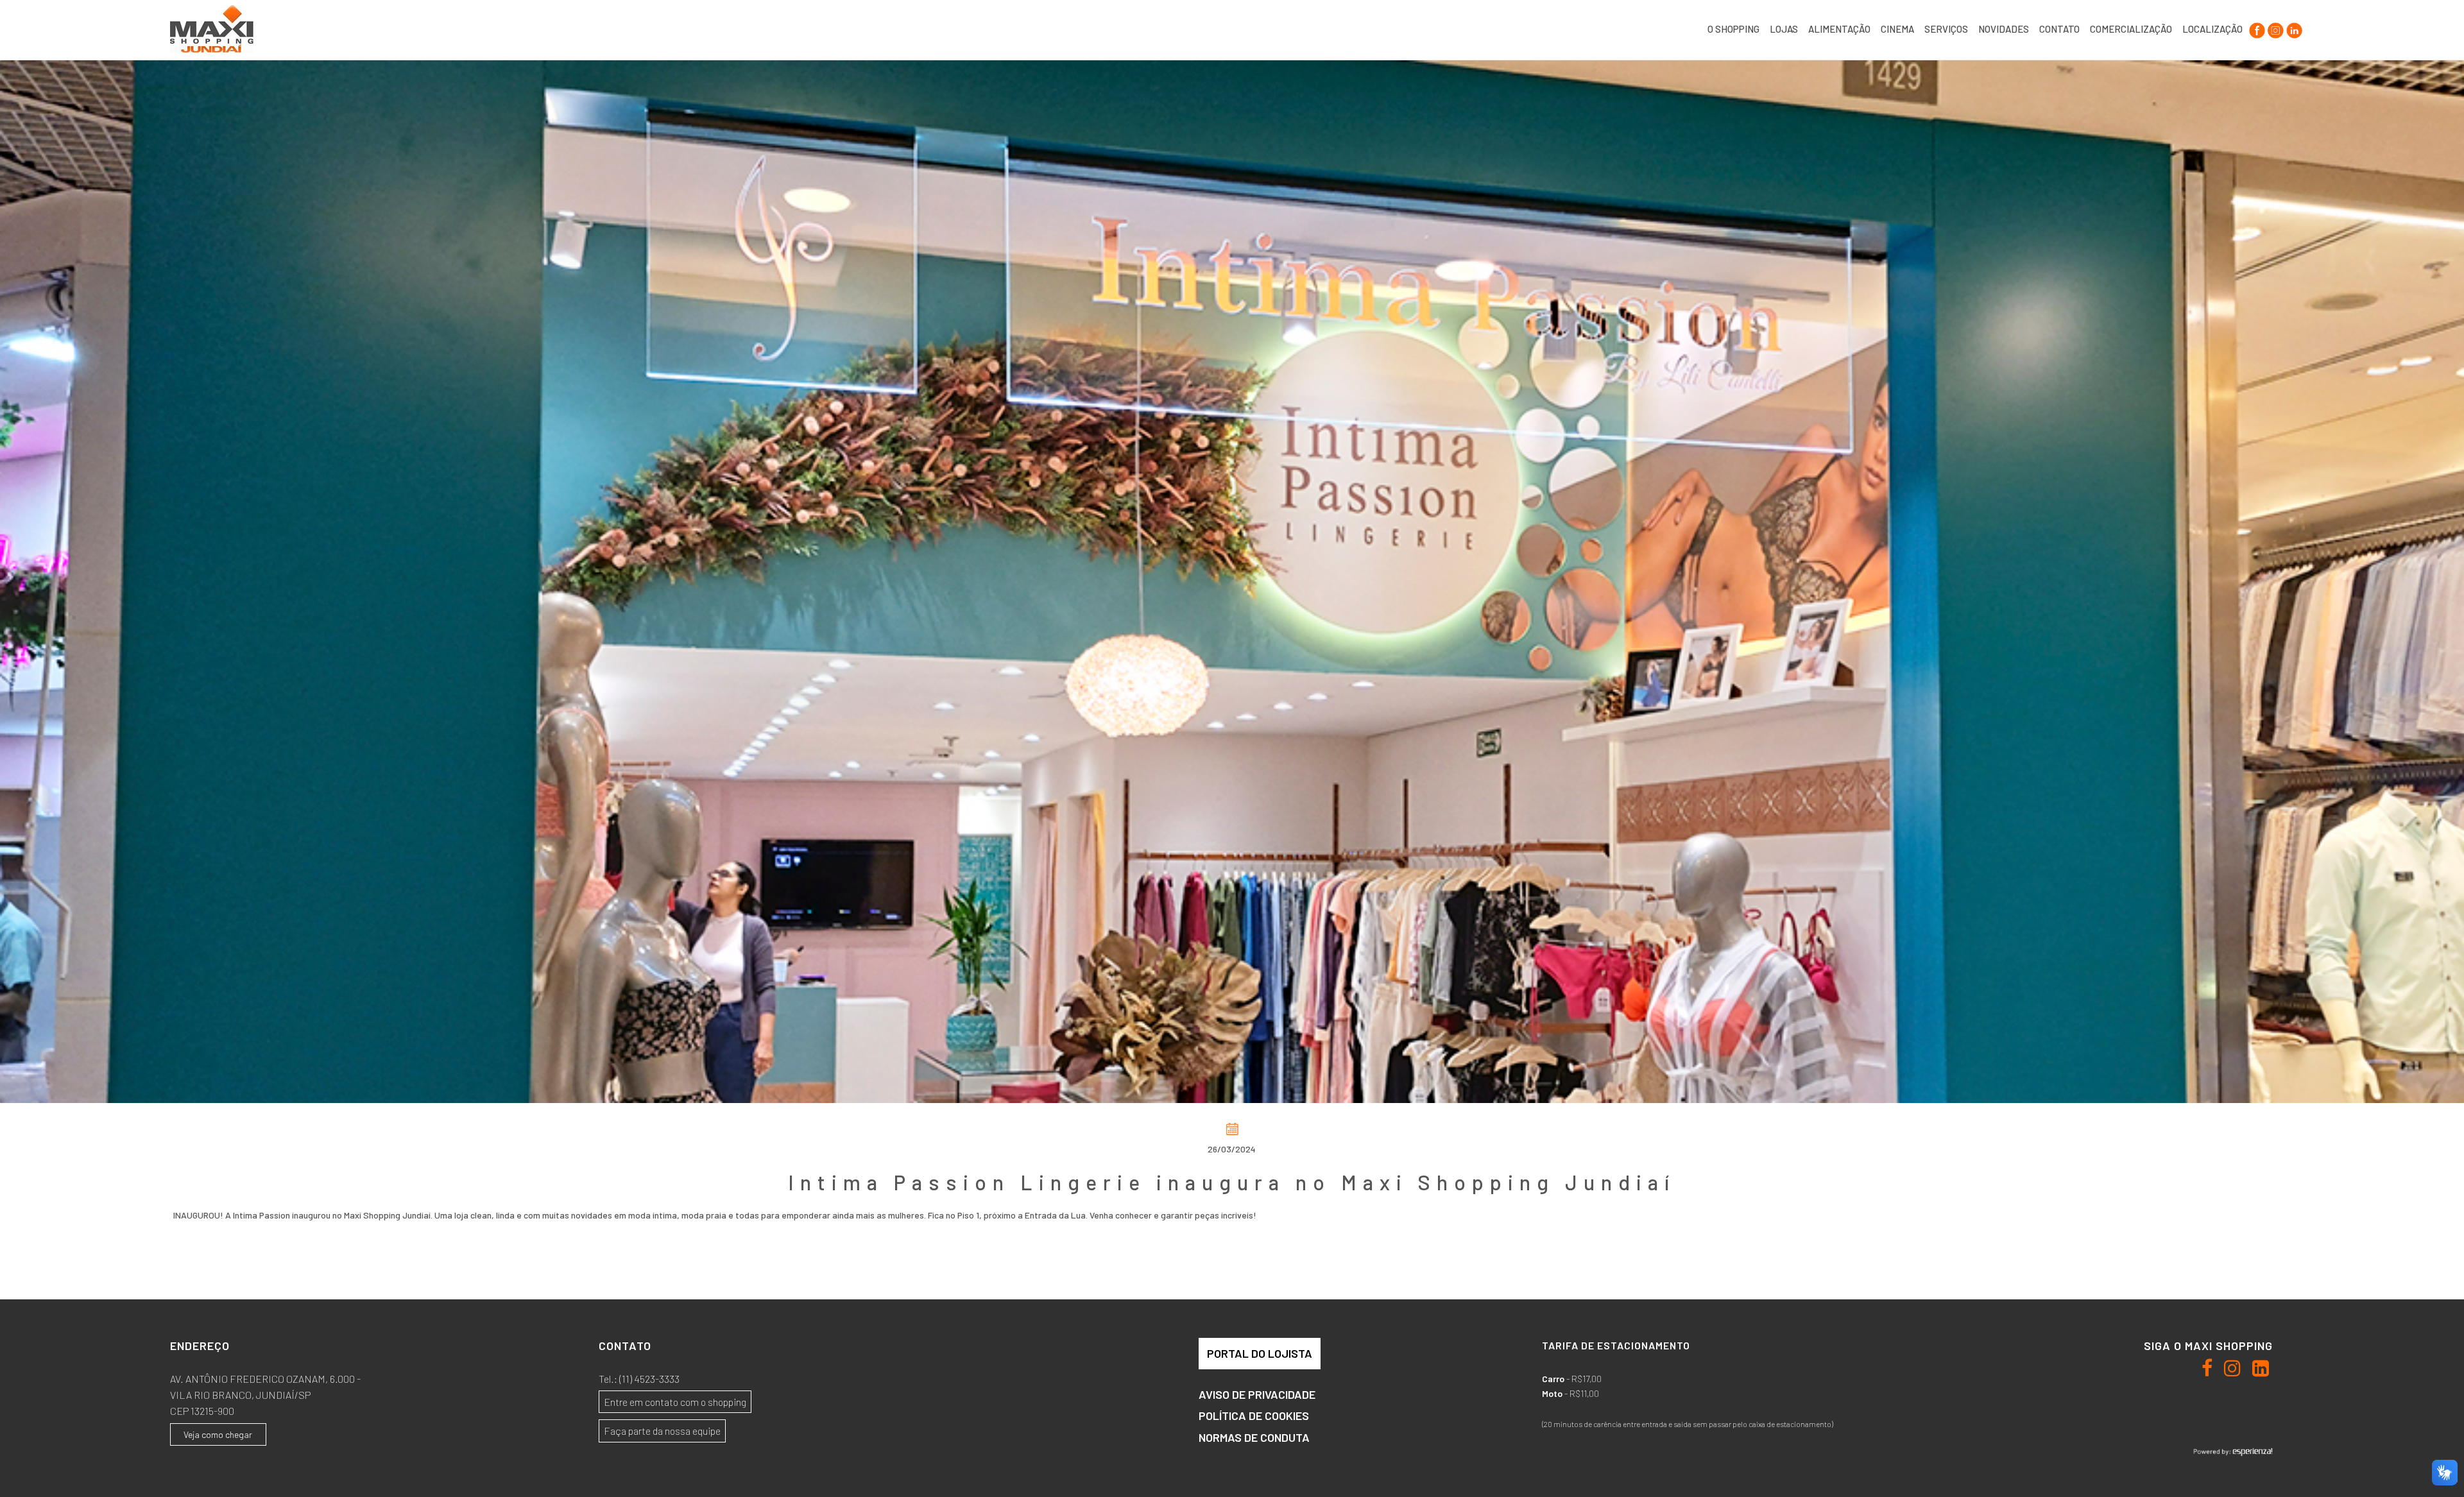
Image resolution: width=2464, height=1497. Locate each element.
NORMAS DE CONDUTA (1254, 1437)
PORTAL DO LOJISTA (1260, 1353)
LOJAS (1784, 29)
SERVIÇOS (1946, 29)
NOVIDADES (2004, 29)
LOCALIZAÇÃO (2212, 29)
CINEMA (1897, 29)
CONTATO (2059, 29)
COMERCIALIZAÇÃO (2131, 29)
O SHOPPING (1733, 29)
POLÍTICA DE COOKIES (1254, 1416)
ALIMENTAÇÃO (1839, 29)
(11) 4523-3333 (649, 1379)
